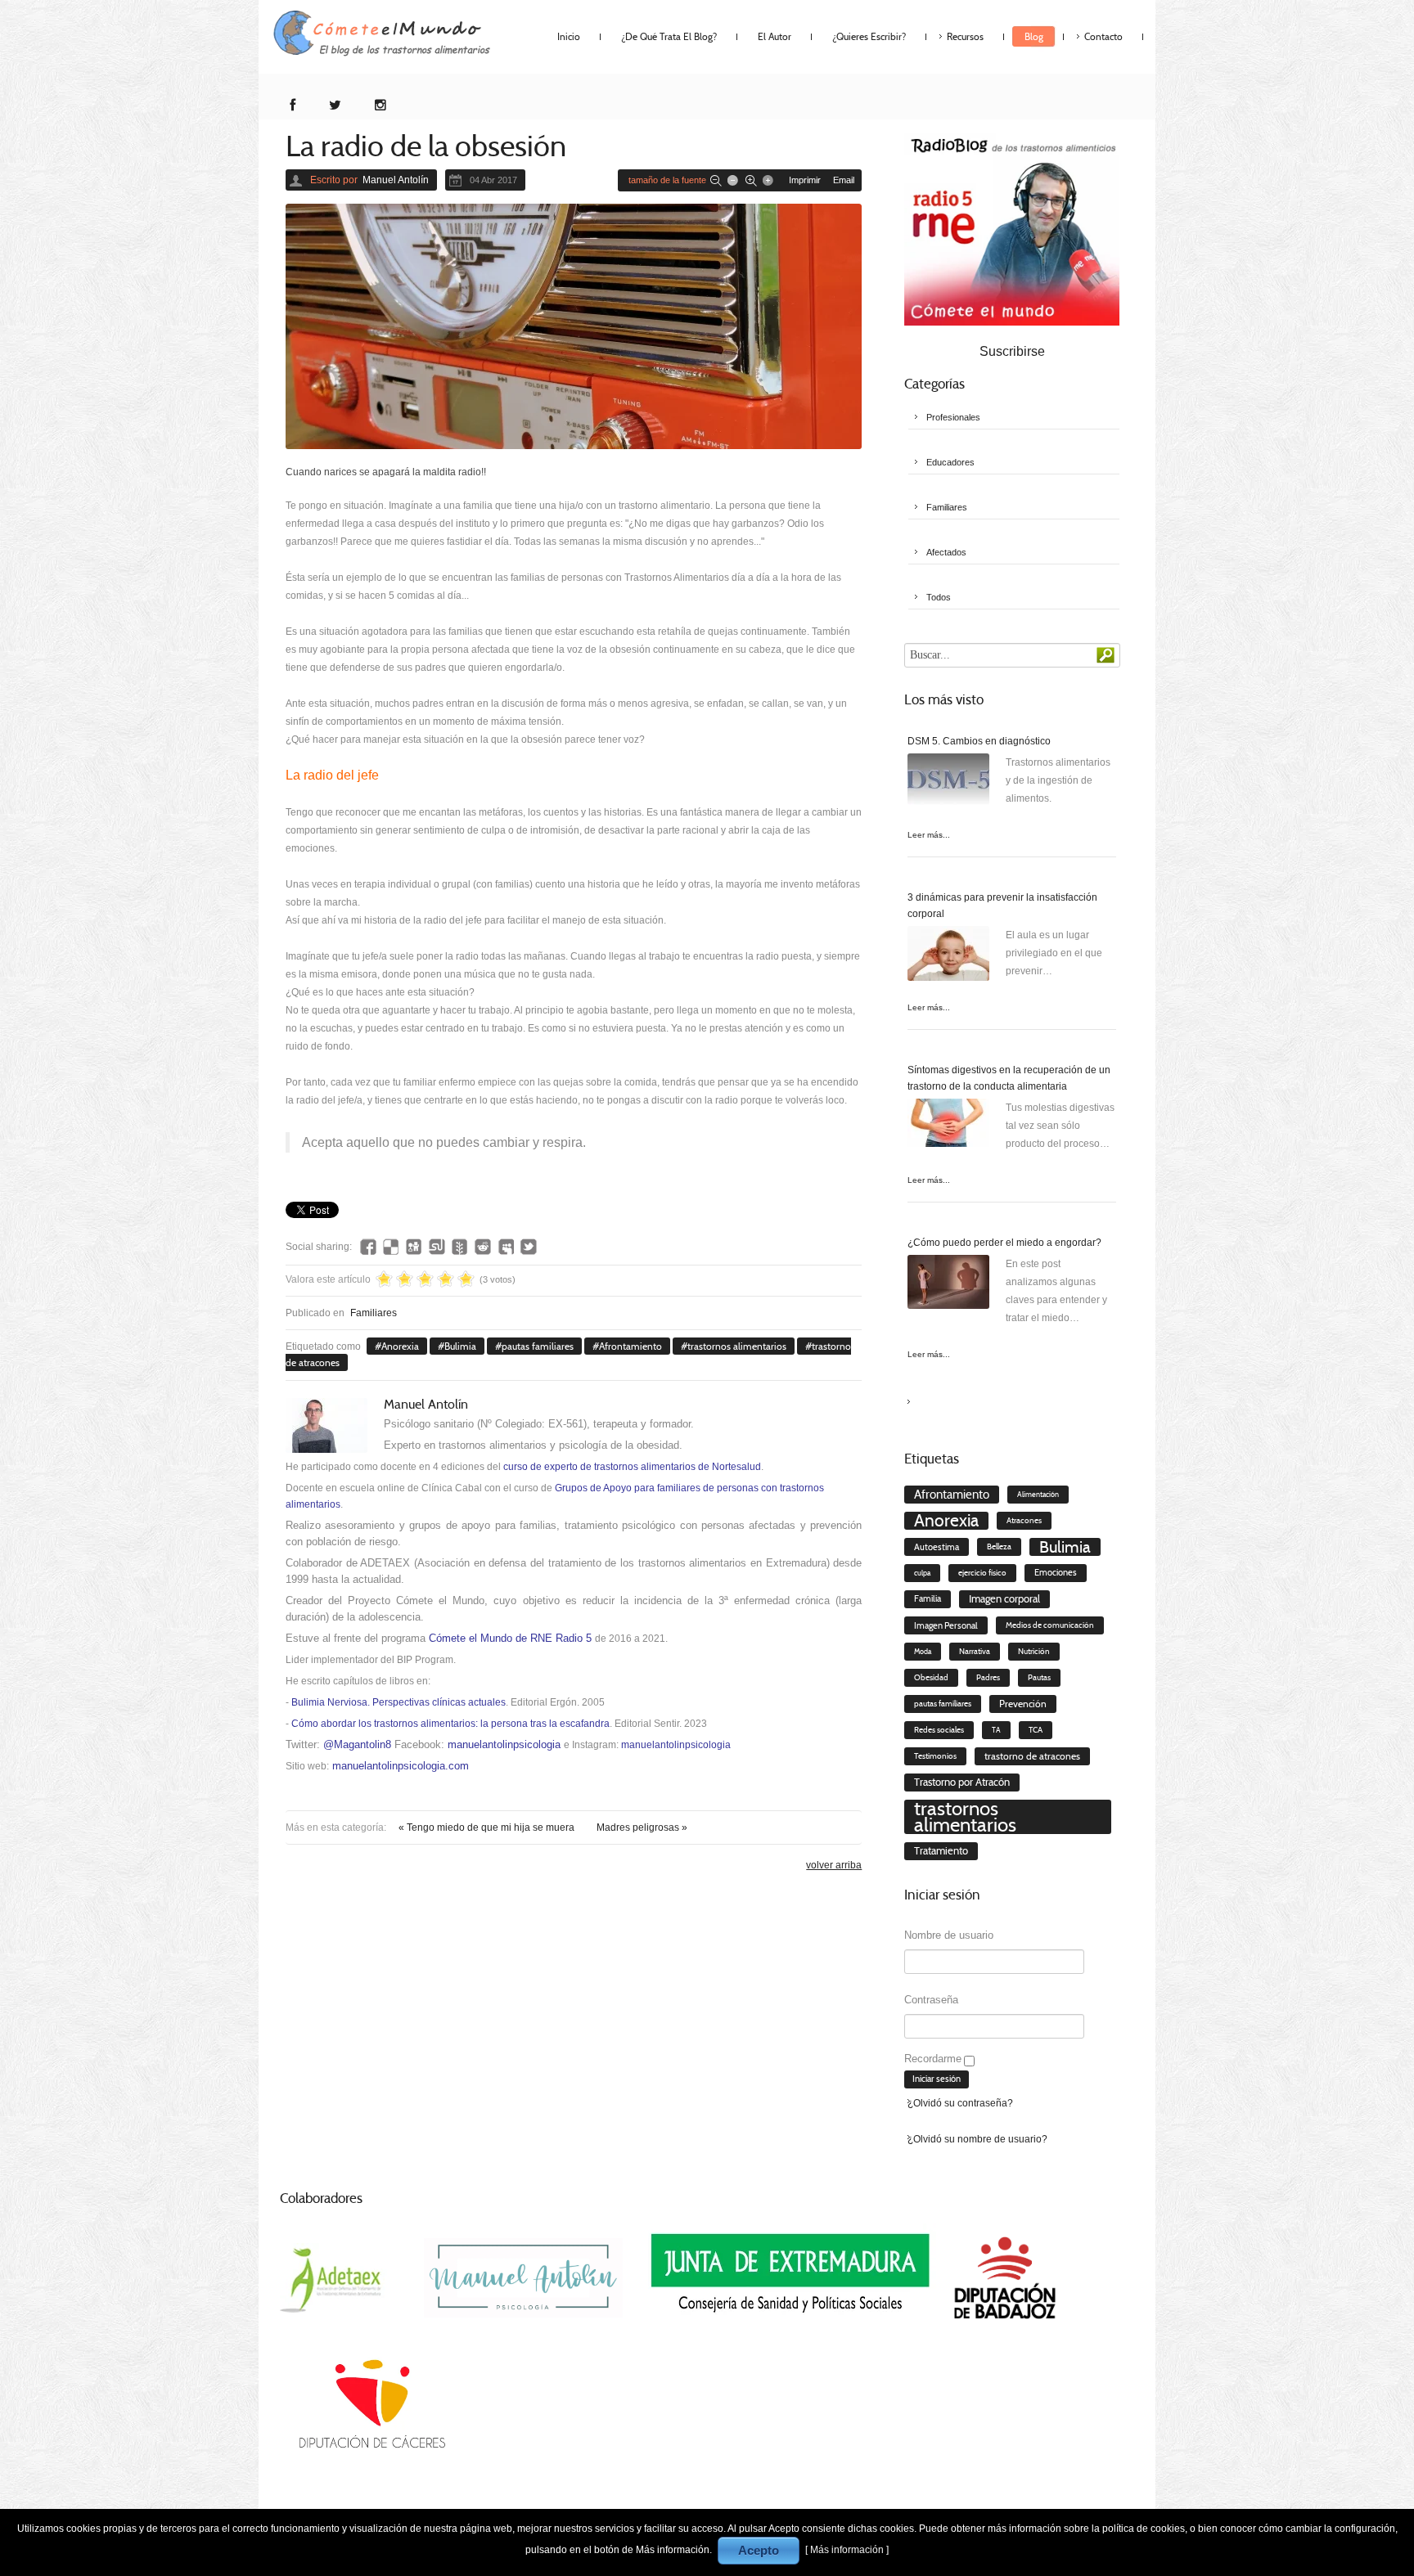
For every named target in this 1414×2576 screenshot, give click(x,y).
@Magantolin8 (357, 1744)
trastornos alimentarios (737, 1346)
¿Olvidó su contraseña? (960, 2103)
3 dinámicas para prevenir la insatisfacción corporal (1002, 906)
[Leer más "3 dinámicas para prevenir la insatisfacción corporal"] (948, 957)
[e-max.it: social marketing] (857, 1185)
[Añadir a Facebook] (368, 1247)
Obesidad (931, 1677)
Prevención (1023, 1704)
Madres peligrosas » (642, 1827)
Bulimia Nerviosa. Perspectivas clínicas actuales (399, 1702)
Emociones (1056, 1573)
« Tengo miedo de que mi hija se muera (488, 1827)
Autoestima (937, 1547)
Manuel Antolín (396, 180)
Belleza (999, 1547)
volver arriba (834, 1865)
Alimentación (1038, 1495)
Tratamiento (941, 1851)
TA (996, 1730)
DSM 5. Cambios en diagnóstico (979, 741)
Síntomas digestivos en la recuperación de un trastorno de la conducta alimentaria (1009, 1078)
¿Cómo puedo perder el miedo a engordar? (1004, 1243)
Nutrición (1034, 1652)
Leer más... (929, 835)
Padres (988, 1678)
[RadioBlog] (1012, 228)
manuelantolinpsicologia (504, 1744)
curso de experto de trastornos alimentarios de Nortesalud (632, 1467)
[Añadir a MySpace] (506, 1247)
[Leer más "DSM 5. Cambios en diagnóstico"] (948, 784)
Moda (923, 1652)
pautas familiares (538, 1346)
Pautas (1039, 1678)
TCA (1036, 1730)
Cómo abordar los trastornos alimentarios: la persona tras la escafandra (450, 1724)
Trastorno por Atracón (962, 1782)
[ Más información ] (847, 2550)
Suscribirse (1012, 351)
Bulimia (460, 1346)
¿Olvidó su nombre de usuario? (977, 2139)
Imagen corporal (1004, 1599)
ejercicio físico (982, 1573)
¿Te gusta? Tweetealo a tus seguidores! (529, 1247)
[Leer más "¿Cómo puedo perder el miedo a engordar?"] (948, 1286)
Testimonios (935, 1756)
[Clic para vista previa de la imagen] (574, 326)
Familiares (374, 1313)
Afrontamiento (630, 1346)
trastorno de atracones (1032, 1756)
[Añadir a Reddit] (483, 1247)
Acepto (759, 2550)
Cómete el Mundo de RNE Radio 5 (510, 1638)
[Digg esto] (414, 1247)
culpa (922, 1573)
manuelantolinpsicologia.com (401, 1766)
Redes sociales (939, 1730)
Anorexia (400, 1346)
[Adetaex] (333, 2277)
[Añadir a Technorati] (460, 1247)
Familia (928, 1599)
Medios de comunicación (1050, 1625)
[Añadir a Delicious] (391, 1247)
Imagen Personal (946, 1625)
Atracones (1024, 1521)
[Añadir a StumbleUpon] (437, 1247)
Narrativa (975, 1651)
